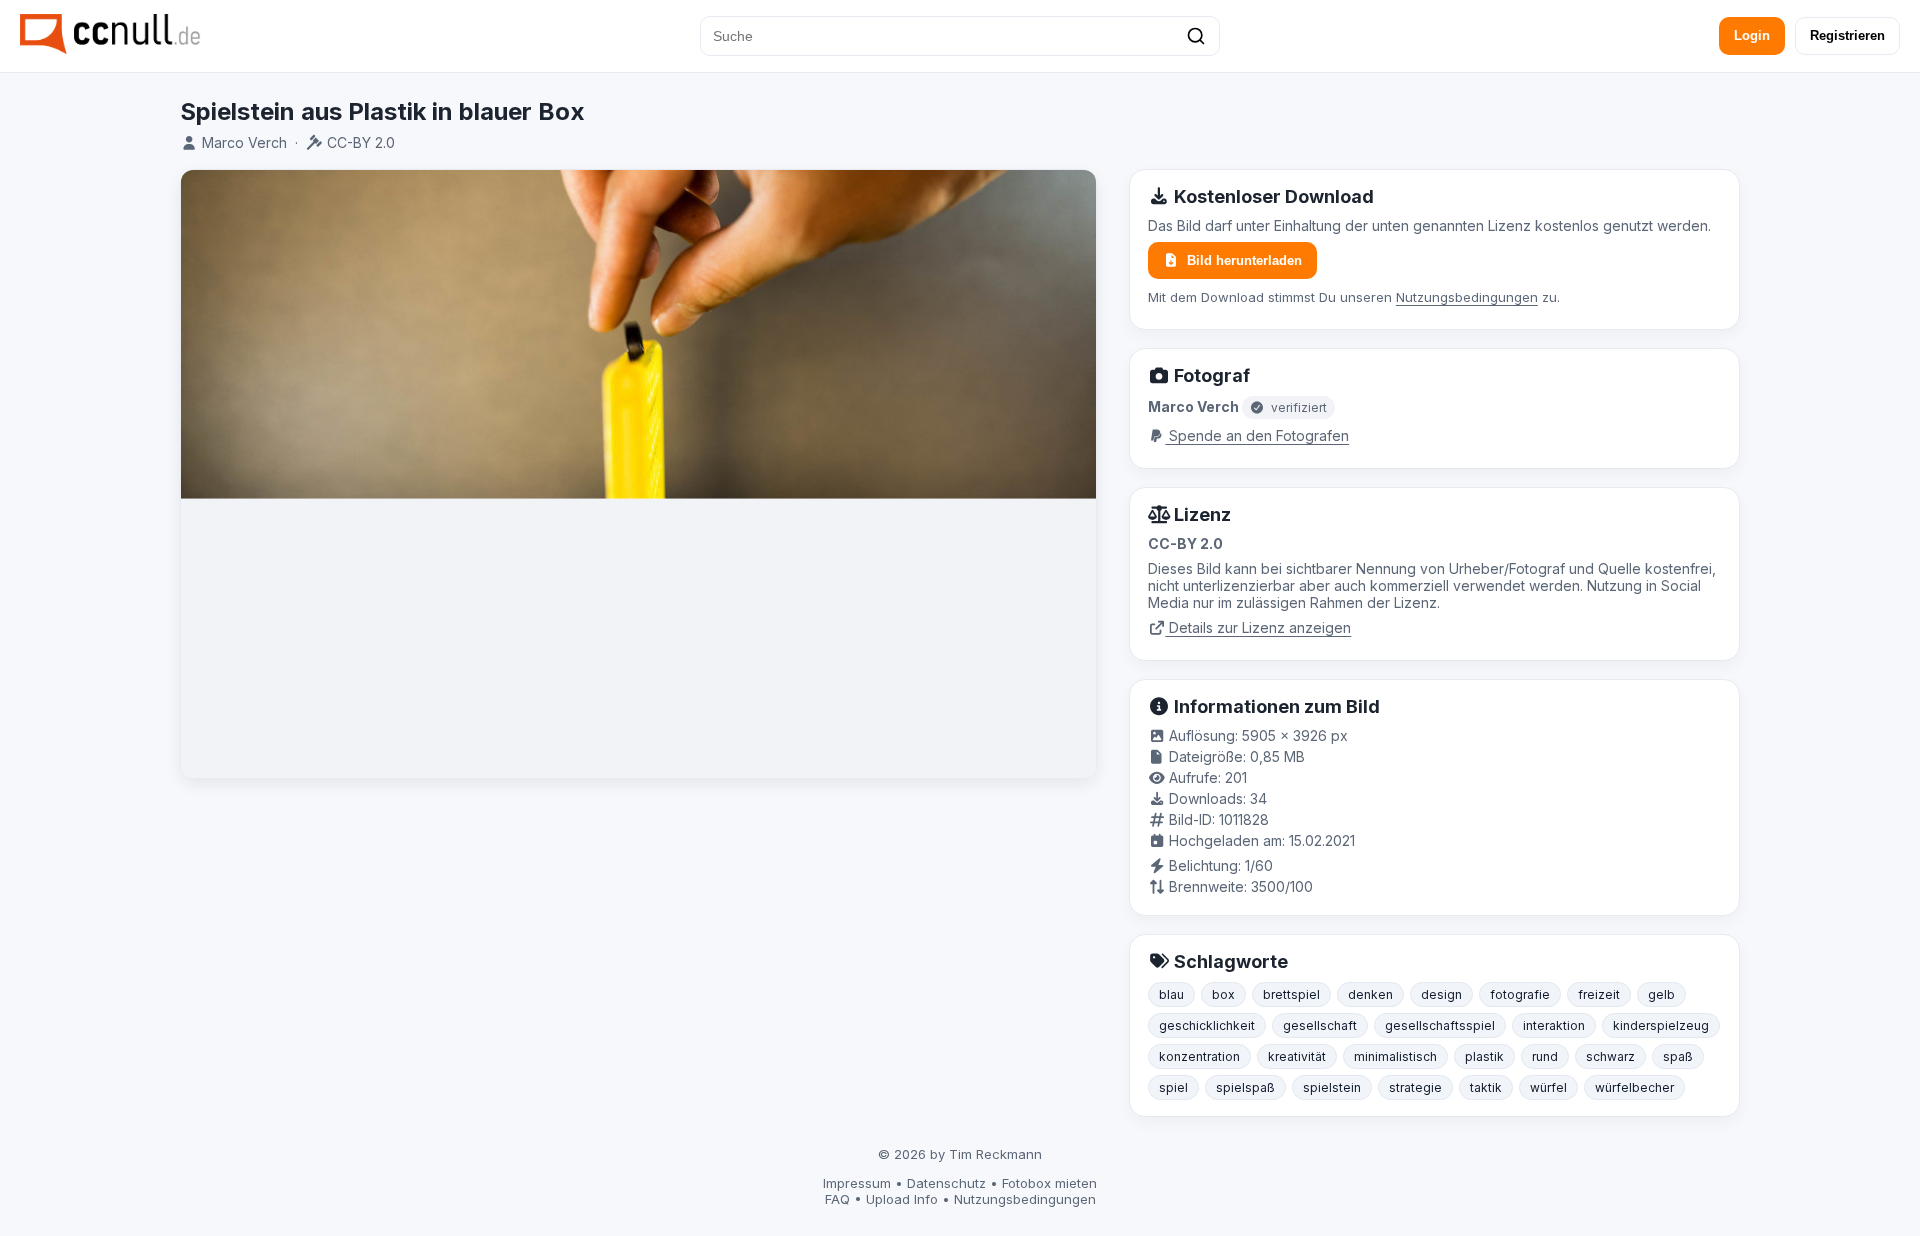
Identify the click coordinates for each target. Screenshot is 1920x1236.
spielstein (1332, 1087)
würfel (1548, 1087)
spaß (1678, 1056)
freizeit (1599, 994)
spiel (1173, 1087)
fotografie (1520, 994)
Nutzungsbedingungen (1467, 297)
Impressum (857, 1183)
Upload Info (902, 1199)
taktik (1486, 1087)
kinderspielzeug (1661, 1025)
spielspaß (1245, 1087)
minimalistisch (1395, 1056)
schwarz (1610, 1056)
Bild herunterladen (1244, 260)
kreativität (1297, 1056)
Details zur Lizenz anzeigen (1258, 627)
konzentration (1199, 1056)
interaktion (1554, 1025)
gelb (1661, 994)
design (1441, 994)
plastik (1484, 1056)
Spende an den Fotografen (1257, 435)
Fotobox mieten (1049, 1183)
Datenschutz (946, 1183)
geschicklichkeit (1207, 1025)
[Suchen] (1196, 36)
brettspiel (1291, 994)
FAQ (837, 1199)
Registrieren (1847, 35)
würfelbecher (1634, 1087)
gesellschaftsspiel (1440, 1025)
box (1223, 994)
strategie (1415, 1087)
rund (1545, 1056)
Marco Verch (244, 142)
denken (1370, 994)
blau (1171, 994)
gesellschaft (1320, 1025)
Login (1752, 35)
